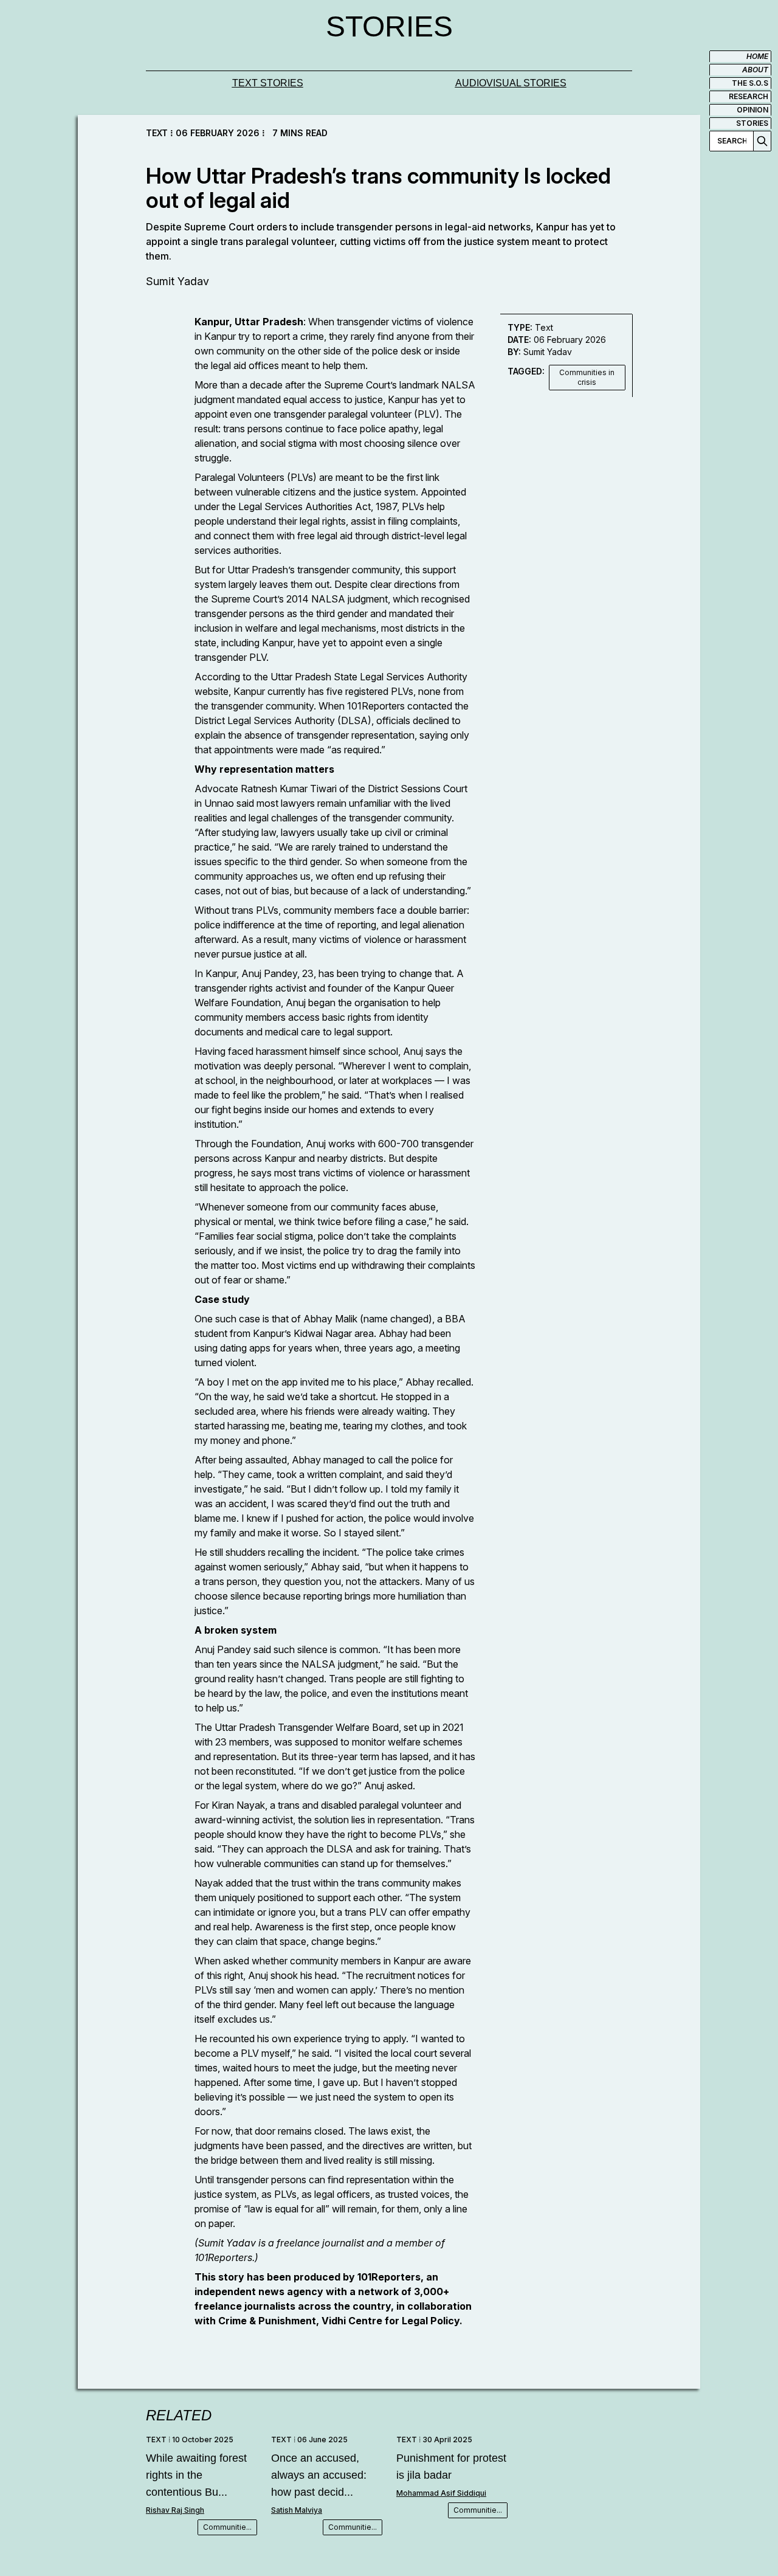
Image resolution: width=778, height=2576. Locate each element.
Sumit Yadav (177, 281)
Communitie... (227, 2527)
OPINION (752, 110)
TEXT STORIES (268, 83)
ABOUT (755, 70)
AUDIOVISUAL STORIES (511, 83)
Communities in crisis (587, 377)
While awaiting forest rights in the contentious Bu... (196, 2475)
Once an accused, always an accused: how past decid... (319, 2475)
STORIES (752, 123)
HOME (757, 56)
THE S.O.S (750, 83)
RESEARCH (749, 96)
